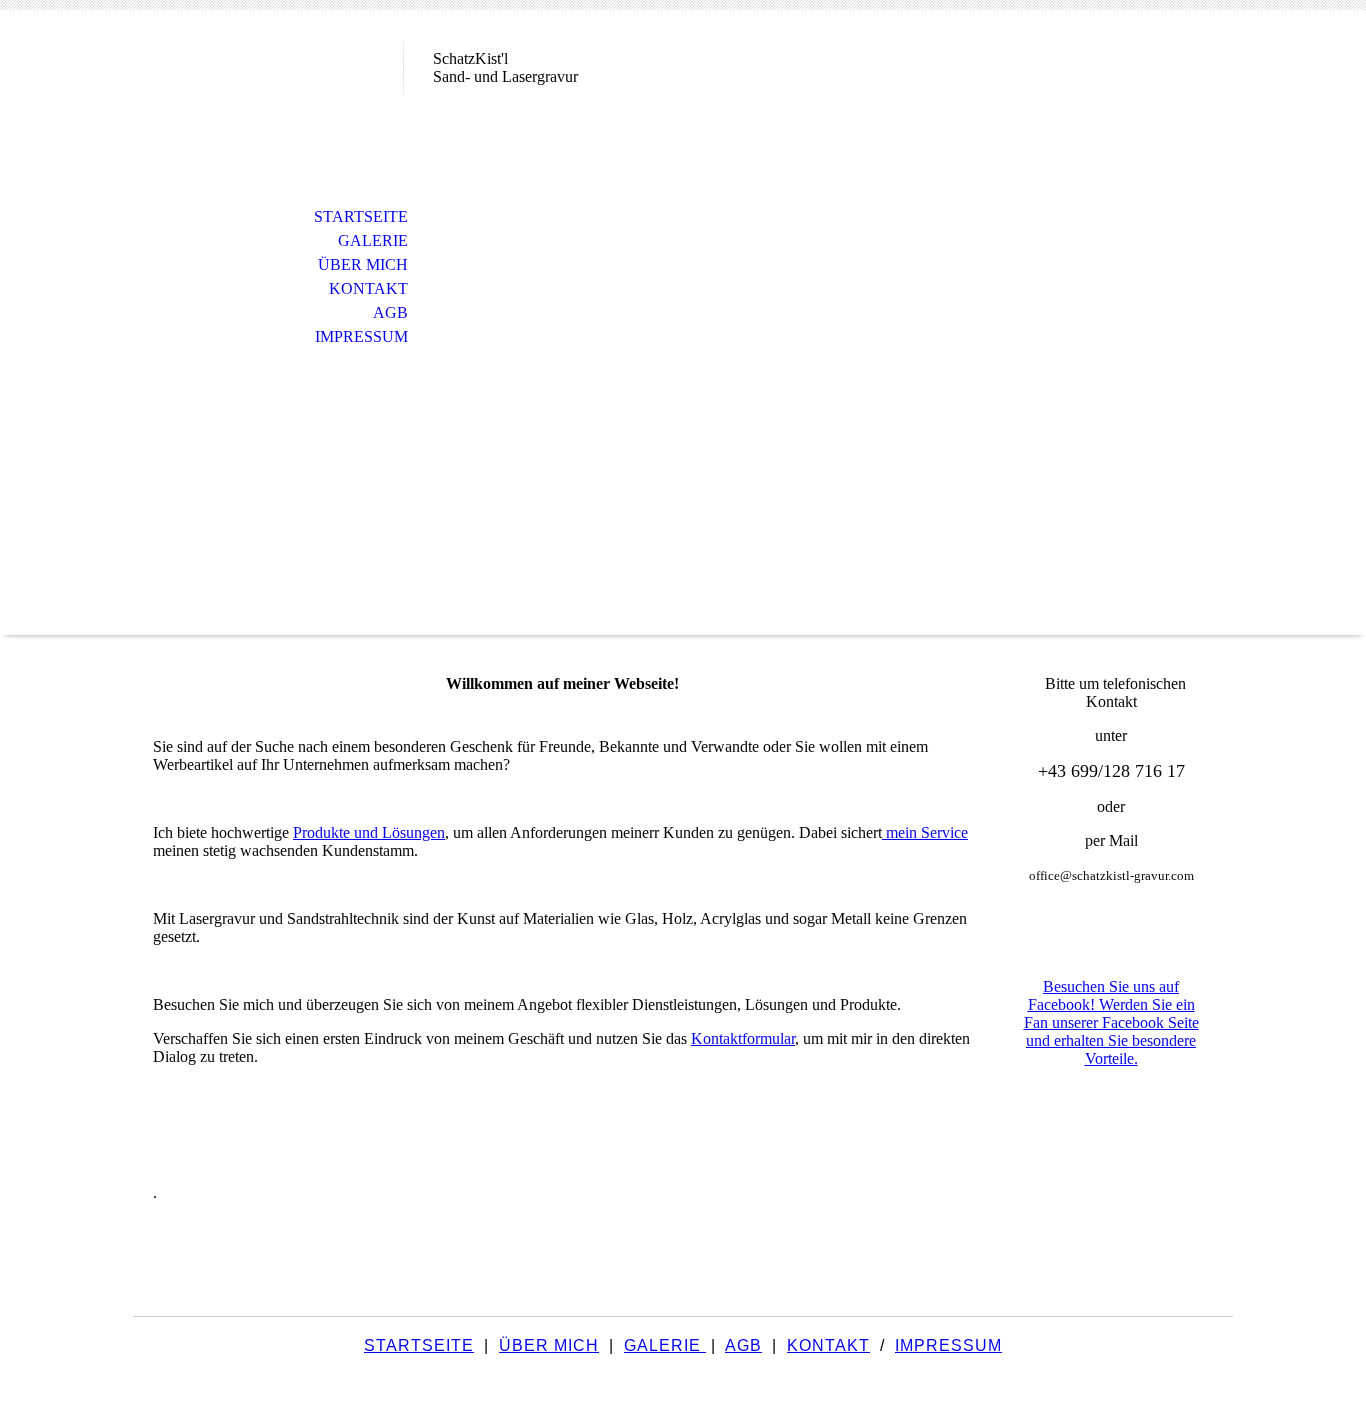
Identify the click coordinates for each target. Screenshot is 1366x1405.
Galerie (373, 240)
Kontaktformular (743, 1038)
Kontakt (368, 288)
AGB (390, 312)
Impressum (361, 336)
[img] (268, 97)
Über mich (363, 264)
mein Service (925, 832)
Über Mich (549, 1345)
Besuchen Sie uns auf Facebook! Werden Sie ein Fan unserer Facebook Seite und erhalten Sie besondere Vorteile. (1111, 1022)
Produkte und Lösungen (369, 832)
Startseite (361, 216)
